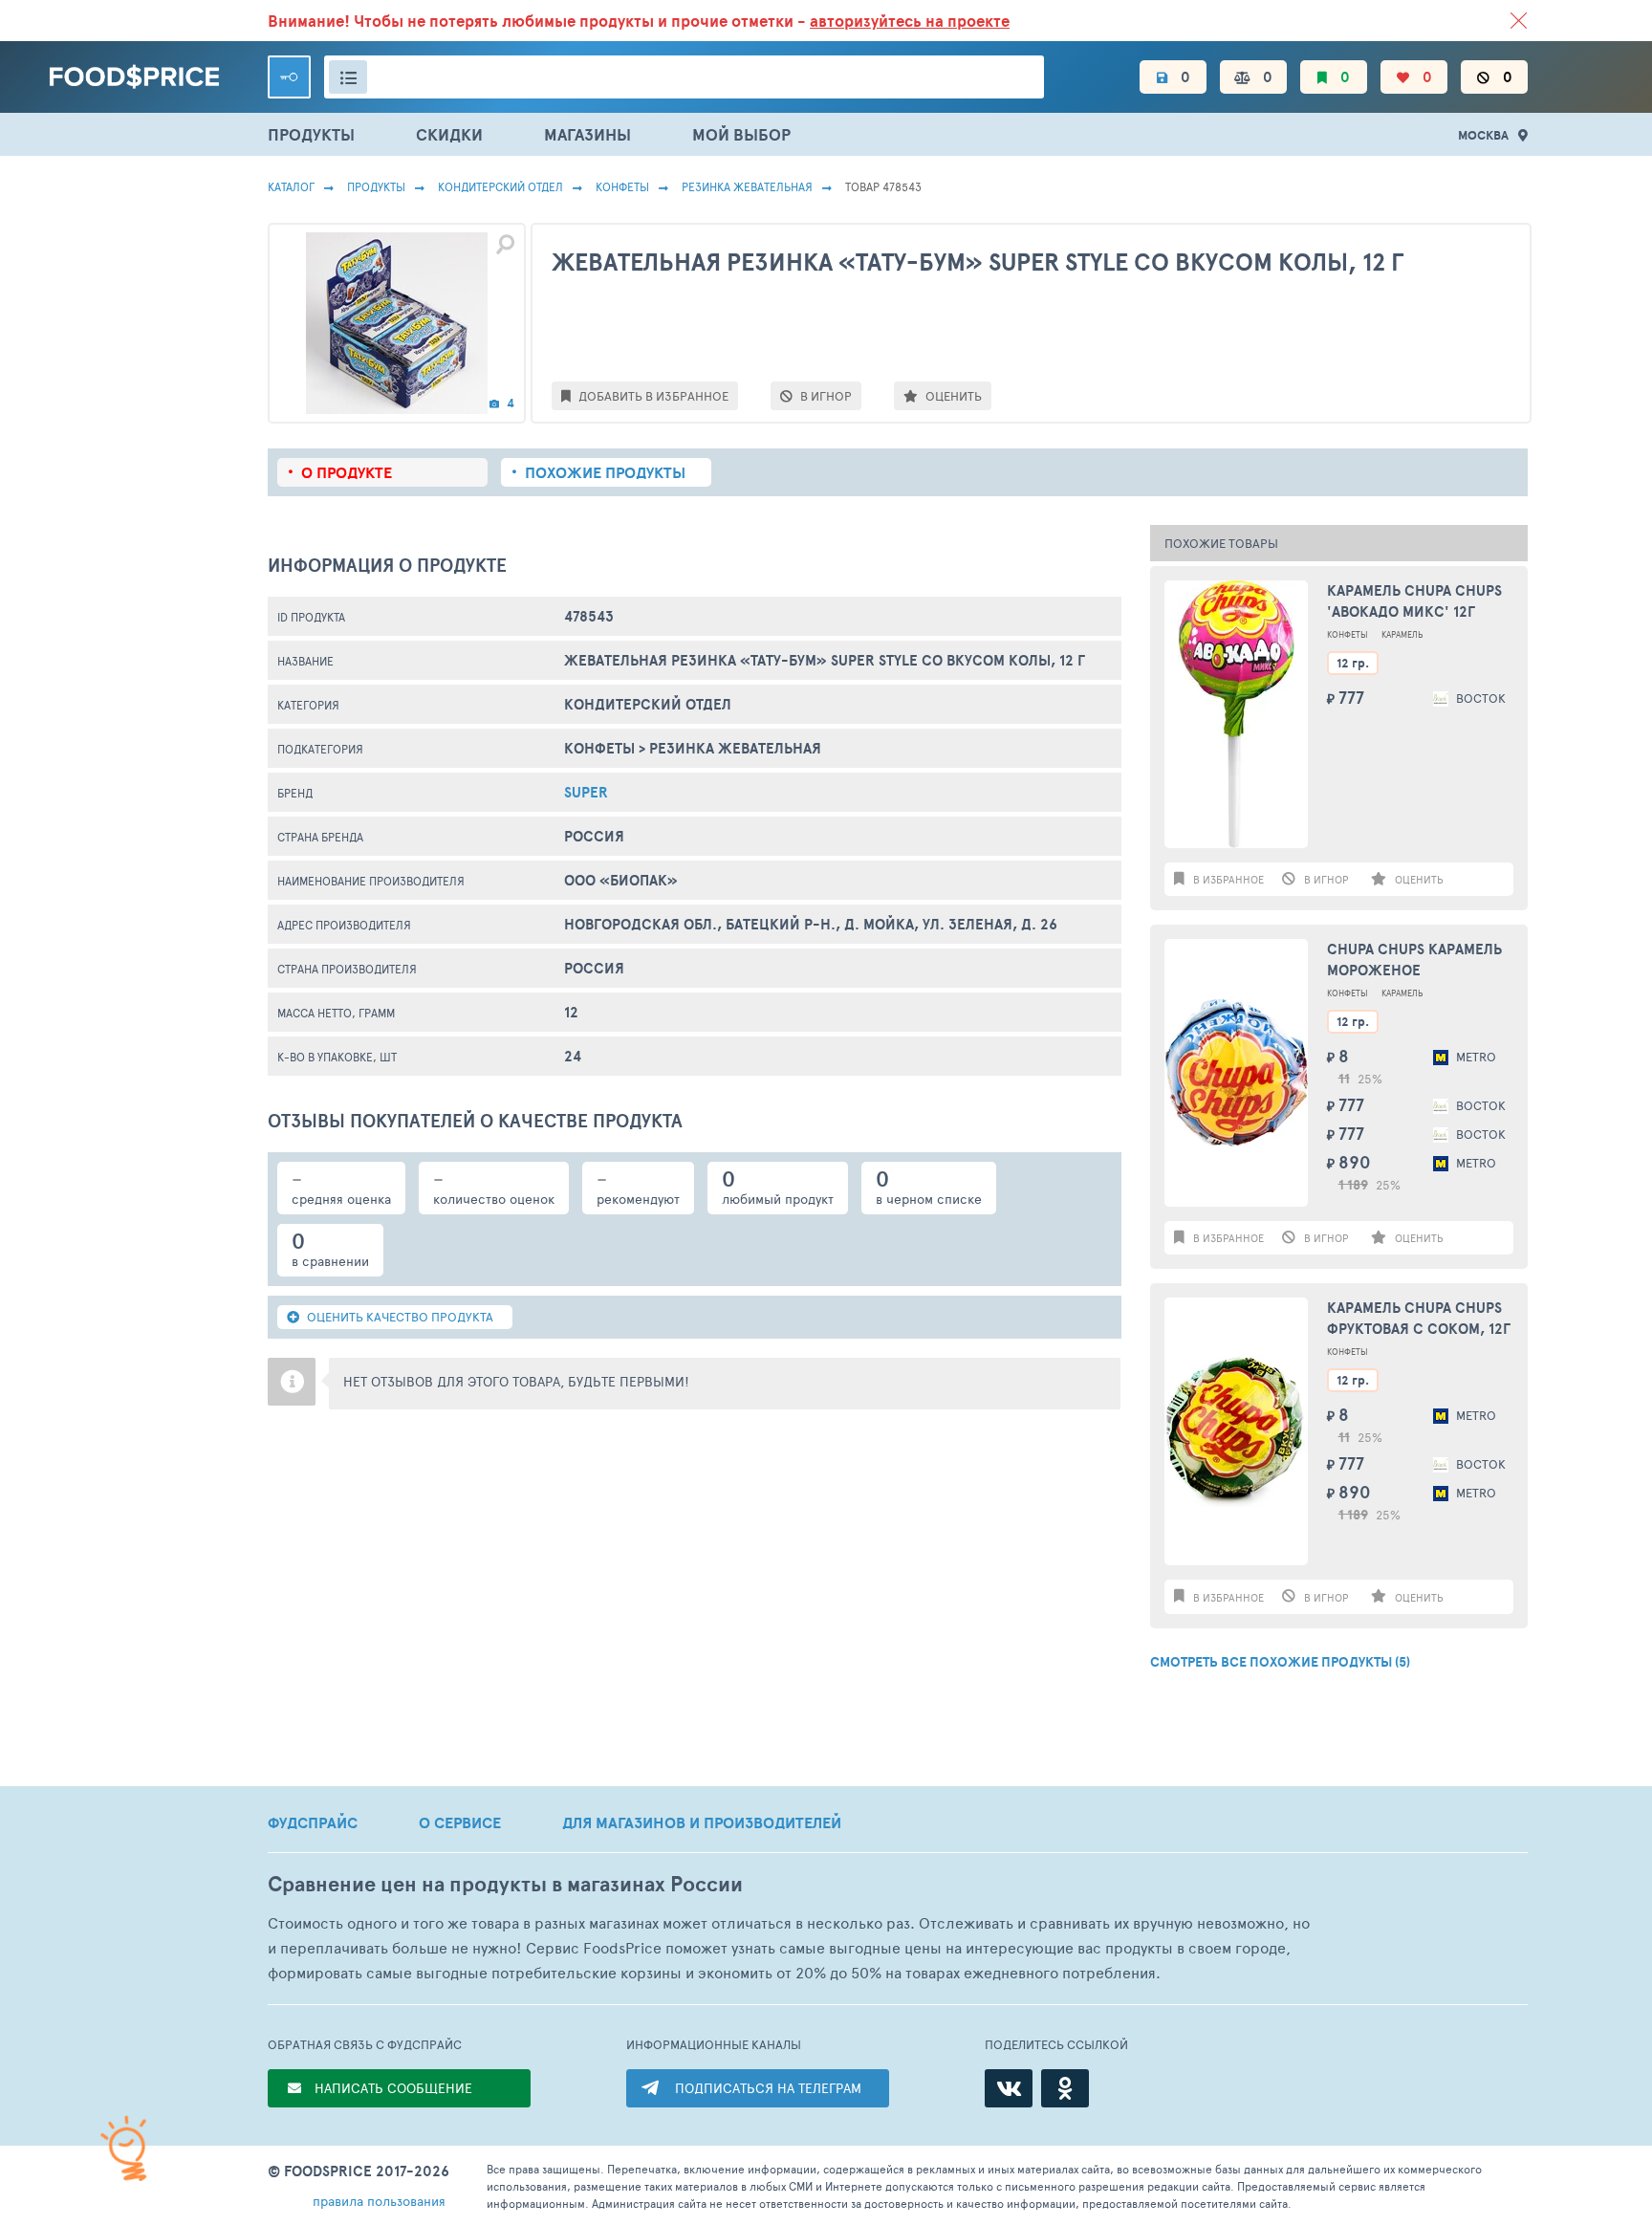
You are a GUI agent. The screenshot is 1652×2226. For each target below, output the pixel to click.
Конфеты (622, 186)
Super (586, 792)
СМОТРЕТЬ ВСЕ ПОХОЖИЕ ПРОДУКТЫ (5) (1280, 1662)
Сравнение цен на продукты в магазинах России (505, 1884)
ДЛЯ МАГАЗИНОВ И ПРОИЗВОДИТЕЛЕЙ (702, 1822)
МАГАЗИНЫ (587, 134)
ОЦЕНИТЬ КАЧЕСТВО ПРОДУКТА (399, 1317)
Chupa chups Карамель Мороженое (1414, 960)
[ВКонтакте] (1009, 2088)
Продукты (376, 186)
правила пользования (379, 2201)
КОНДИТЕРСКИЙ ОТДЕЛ (500, 186)
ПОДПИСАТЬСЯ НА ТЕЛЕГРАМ (768, 2088)
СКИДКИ (449, 134)
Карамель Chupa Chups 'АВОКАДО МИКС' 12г (1414, 601)
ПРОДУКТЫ (311, 134)
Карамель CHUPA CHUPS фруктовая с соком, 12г (1419, 1319)
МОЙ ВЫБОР (741, 134)
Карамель (1402, 634)
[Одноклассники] (1065, 2088)
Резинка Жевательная (747, 186)
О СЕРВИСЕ (460, 1822)
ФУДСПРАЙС (313, 1822)
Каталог (291, 186)
